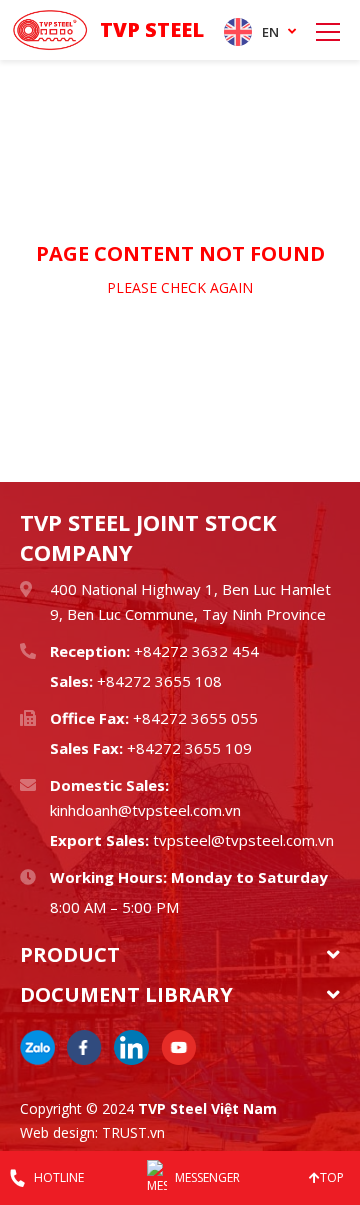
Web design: (59, 1132)
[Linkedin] (131, 1047)
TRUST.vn (133, 1132)
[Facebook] (84, 1047)
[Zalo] (37, 1047)
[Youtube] (178, 1047)
